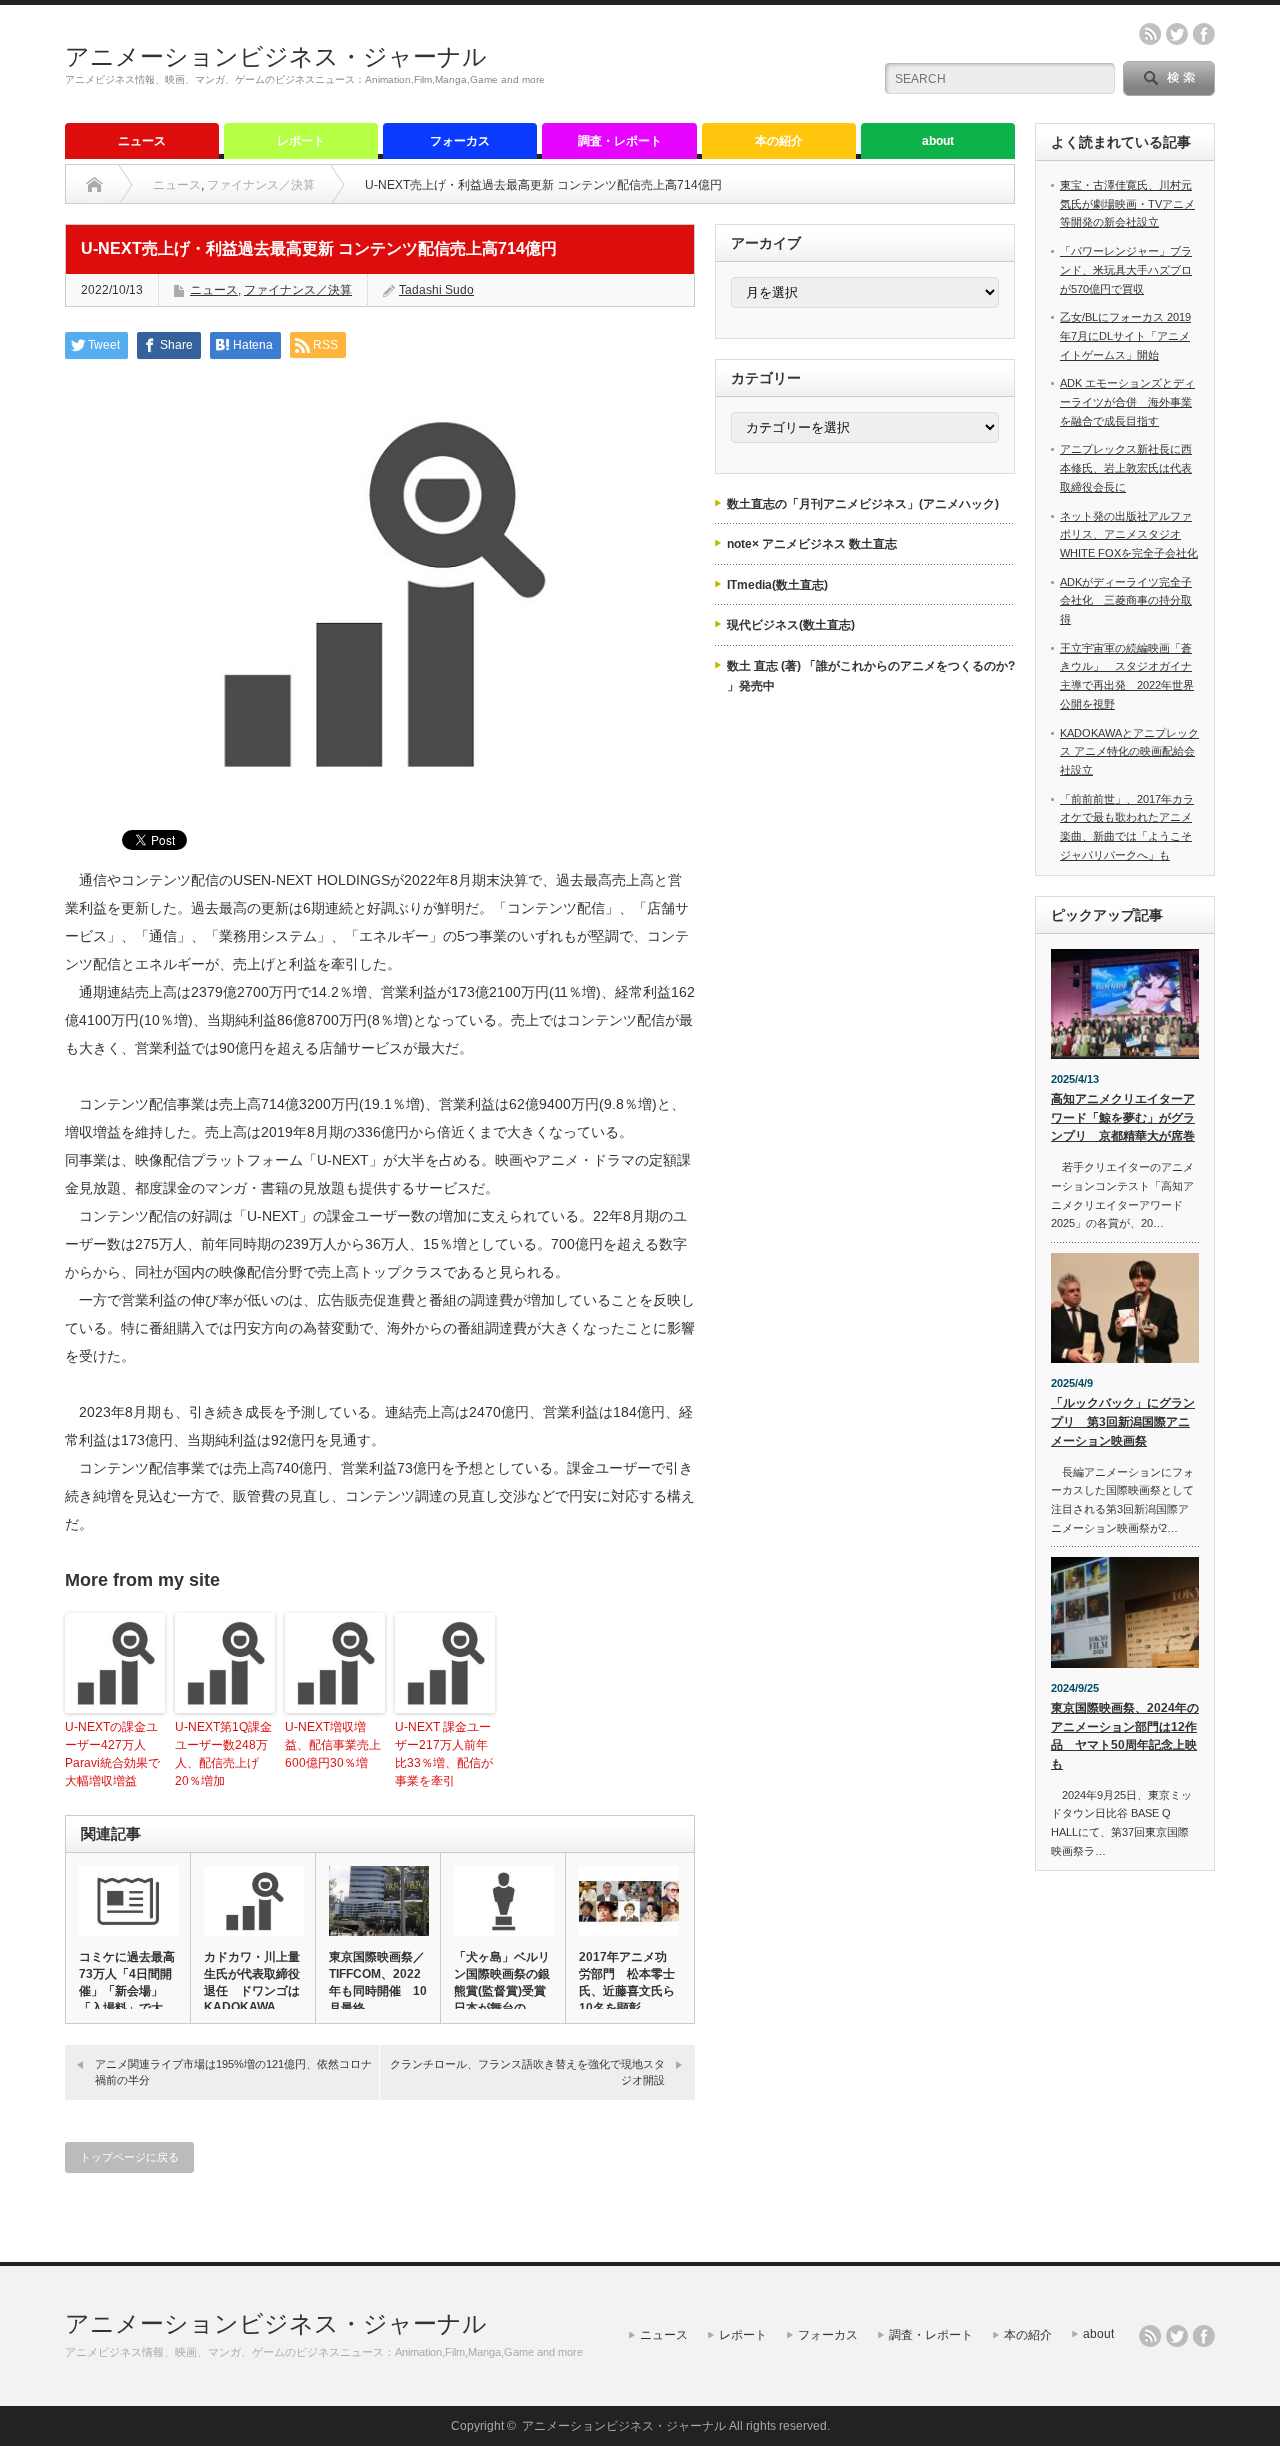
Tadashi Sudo (436, 290)
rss (1150, 34)
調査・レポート (620, 141)
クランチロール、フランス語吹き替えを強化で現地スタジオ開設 (527, 2071)
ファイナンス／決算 (261, 185)
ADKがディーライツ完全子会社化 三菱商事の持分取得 (1126, 600)
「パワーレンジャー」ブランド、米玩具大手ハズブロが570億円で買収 (1126, 269)
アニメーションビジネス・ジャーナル (276, 56)
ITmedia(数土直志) (777, 585)
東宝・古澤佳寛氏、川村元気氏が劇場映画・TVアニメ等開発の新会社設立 (1127, 203)
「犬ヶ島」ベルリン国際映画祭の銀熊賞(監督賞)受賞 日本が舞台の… (503, 1982)
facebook (1204, 34)
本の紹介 (779, 141)
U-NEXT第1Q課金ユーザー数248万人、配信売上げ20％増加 (223, 1754)
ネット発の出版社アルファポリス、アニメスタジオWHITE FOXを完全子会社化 (1129, 534)
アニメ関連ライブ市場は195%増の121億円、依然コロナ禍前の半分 (233, 2071)
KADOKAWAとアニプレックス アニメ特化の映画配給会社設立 (1129, 751)
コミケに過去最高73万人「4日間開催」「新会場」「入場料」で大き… (127, 1991)
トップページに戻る (129, 2157)
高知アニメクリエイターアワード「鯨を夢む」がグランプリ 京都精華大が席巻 (1123, 1117)
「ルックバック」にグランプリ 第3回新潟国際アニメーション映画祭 (1123, 1421)
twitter (1177, 34)
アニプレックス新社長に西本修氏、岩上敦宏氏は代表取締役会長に (1126, 467)
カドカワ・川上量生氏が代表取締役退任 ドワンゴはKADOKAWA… (252, 1982)
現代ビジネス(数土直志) (791, 625)
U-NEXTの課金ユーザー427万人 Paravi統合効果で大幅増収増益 (112, 1754)
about (938, 141)
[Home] (94, 185)
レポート (301, 141)
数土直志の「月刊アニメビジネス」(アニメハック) (863, 504)
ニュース (142, 141)
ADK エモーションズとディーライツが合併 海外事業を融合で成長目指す (1127, 401)
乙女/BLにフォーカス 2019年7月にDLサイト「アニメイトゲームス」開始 (1125, 335)
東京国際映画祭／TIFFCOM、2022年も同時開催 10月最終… (378, 1982)
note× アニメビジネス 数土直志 (812, 544)
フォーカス (460, 141)
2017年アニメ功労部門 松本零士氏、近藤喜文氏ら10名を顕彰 (627, 1982)
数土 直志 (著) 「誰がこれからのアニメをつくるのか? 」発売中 (871, 676)
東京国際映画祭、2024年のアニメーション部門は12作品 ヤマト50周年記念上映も (1125, 1736)
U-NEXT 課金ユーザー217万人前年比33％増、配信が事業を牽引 (444, 1754)
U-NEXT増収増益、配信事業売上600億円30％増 (333, 1745)
